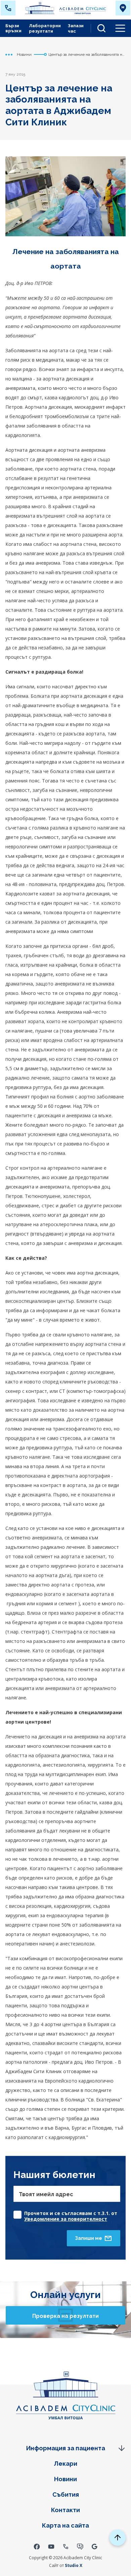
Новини (65, 2479)
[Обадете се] (66, 2546)
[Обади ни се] (8, 8)
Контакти (65, 2510)
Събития (66, 2494)
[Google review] (95, 2546)
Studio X (74, 2565)
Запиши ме (89, 2238)
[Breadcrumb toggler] (9, 54)
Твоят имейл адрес (46, 2194)
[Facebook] (37, 2546)
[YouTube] (51, 2546)
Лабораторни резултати (45, 28)
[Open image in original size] (65, 8)
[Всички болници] (123, 8)
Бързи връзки (13, 28)
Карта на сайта (65, 2525)
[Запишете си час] (80, 2546)
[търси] (99, 28)
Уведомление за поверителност (66, 2219)
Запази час (76, 28)
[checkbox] (67, 2213)
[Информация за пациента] (65, 2448)
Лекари (65, 2464)
